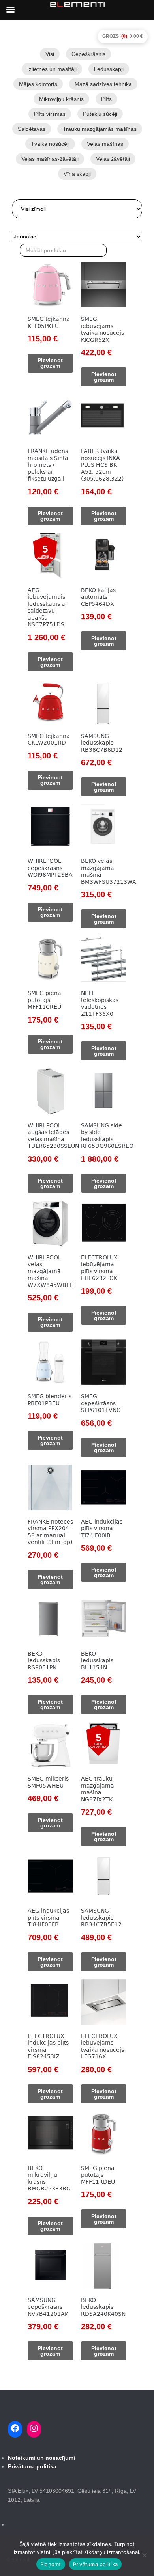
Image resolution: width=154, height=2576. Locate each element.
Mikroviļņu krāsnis (61, 99)
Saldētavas (32, 129)
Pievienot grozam (50, 363)
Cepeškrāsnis (88, 54)
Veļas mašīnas (105, 144)
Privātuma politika (96, 2564)
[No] (144, 2555)
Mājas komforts (38, 84)
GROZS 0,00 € (123, 36)
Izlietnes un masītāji (52, 69)
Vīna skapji (77, 174)
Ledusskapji (109, 69)
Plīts (106, 99)
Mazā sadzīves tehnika (103, 84)
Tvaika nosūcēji (50, 144)
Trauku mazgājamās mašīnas (100, 129)
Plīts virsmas (50, 114)
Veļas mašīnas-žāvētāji (50, 159)
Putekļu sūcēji (100, 114)
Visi (50, 54)
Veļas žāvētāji (113, 159)
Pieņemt (51, 2564)
